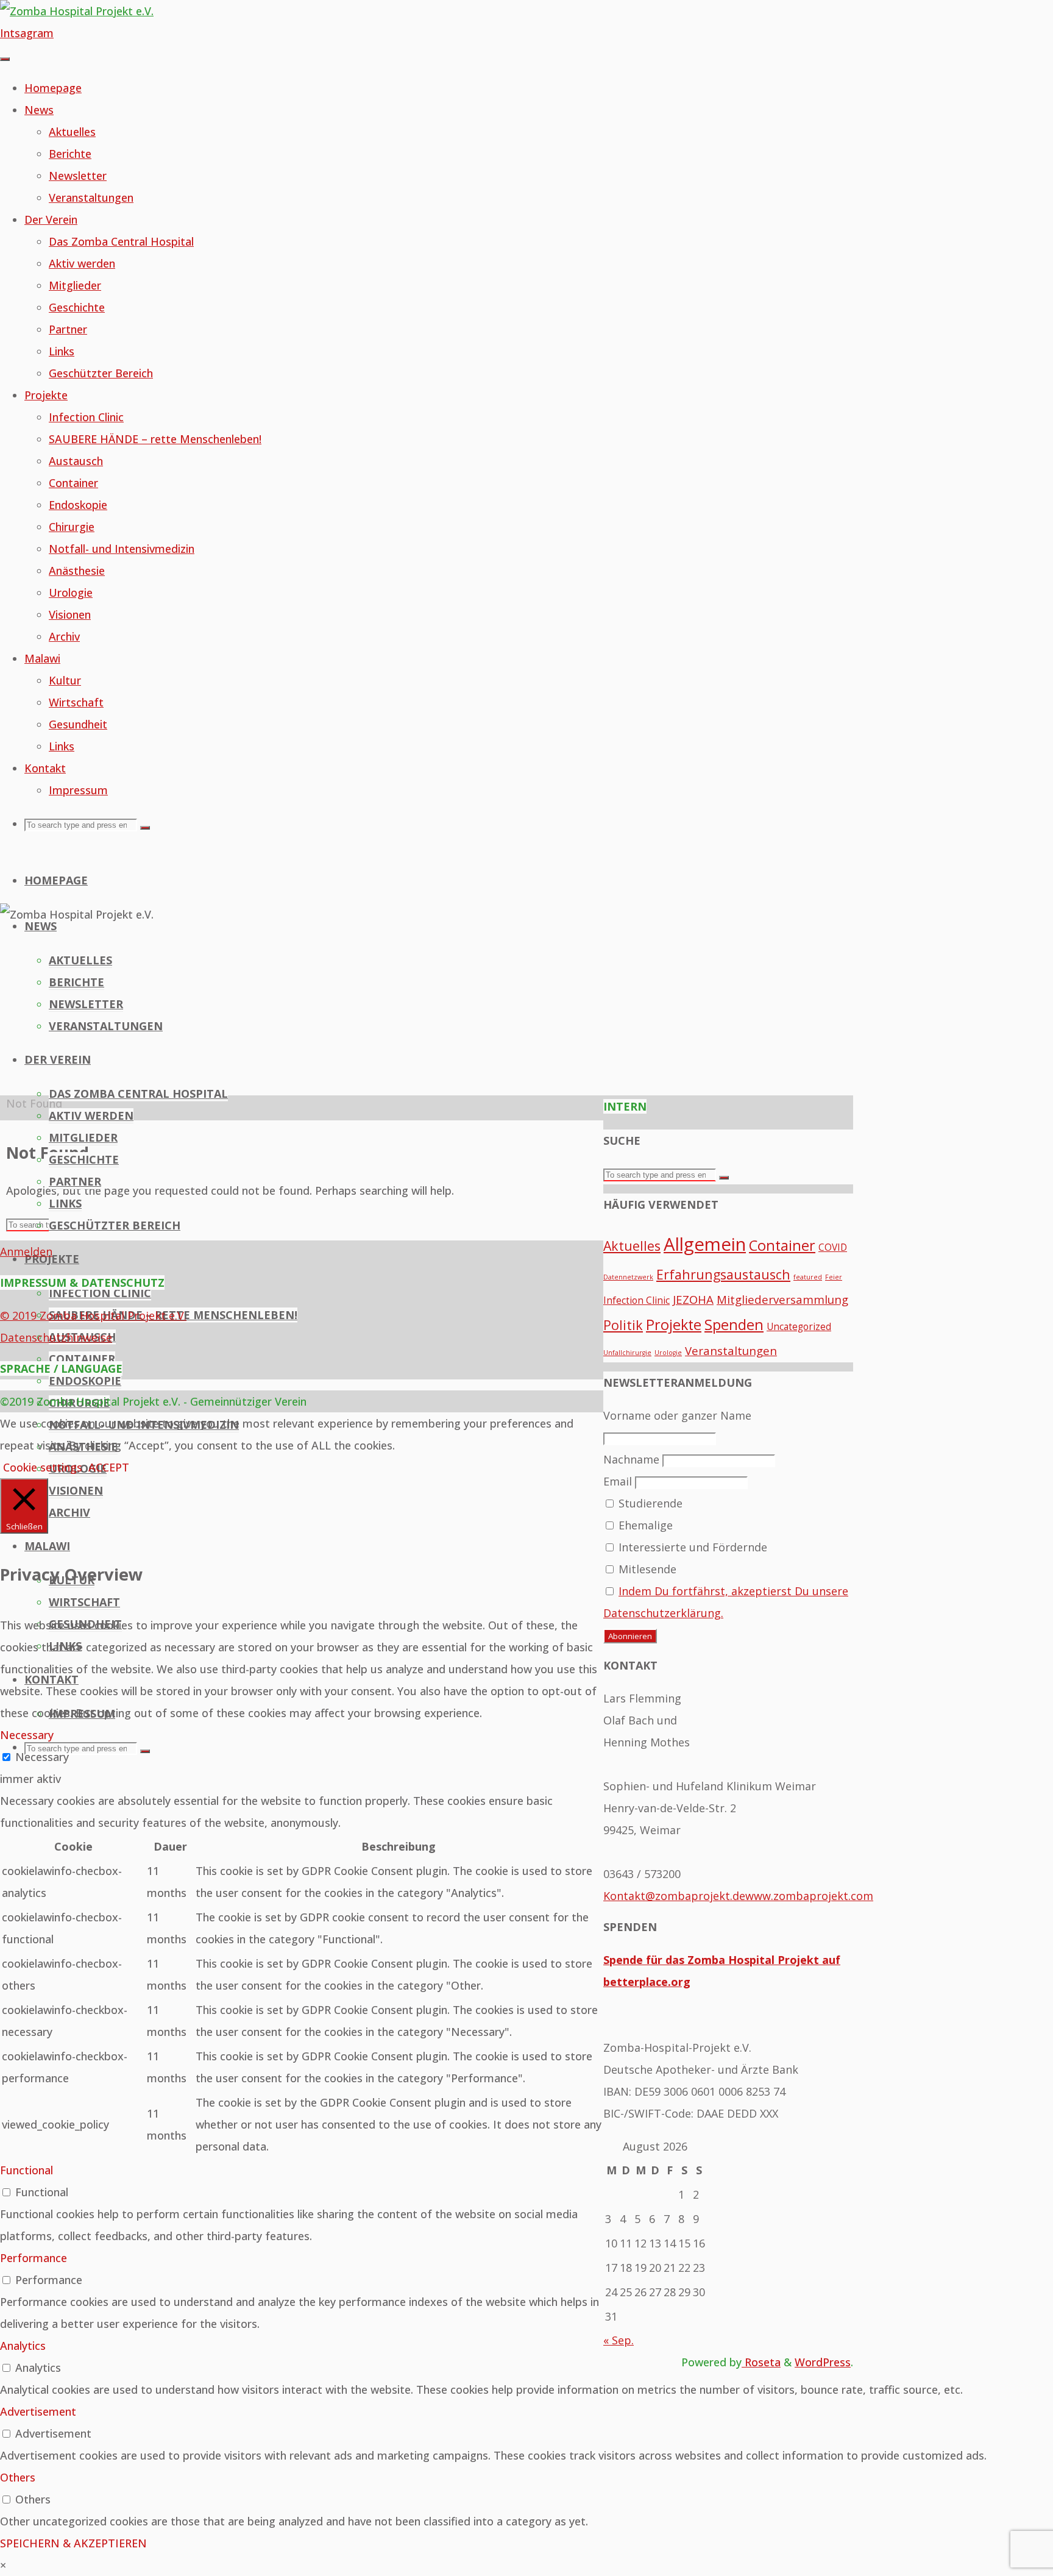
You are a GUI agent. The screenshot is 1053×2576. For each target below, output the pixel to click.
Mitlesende (646, 1569)
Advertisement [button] (38, 2411)
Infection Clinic (636, 1300)
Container (782, 1245)
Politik (623, 1325)
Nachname (631, 1459)
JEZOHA (693, 1299)
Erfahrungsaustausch (723, 1274)
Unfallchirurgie (627, 1353)
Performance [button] (34, 2258)
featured (808, 1277)
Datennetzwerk (628, 1277)
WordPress (823, 2362)
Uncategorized (799, 1326)
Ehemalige (644, 1525)
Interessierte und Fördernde (691, 1547)
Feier (834, 1277)
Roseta (761, 2362)
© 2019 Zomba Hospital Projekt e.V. (93, 1315)
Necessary (42, 1757)
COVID (833, 1247)
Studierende (649, 1503)
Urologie (668, 1353)
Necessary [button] (27, 1735)
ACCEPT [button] (109, 1467)
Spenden (734, 1325)
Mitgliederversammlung (782, 1299)
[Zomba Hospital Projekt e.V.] (77, 11)
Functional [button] (27, 2170)
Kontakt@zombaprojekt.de (674, 1896)
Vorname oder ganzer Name (677, 1415)
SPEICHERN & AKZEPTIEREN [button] (73, 2543)
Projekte (674, 1325)
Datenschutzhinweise (56, 1337)
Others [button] (18, 2477)
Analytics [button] (23, 2346)
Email (618, 1481)
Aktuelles (632, 1246)
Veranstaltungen (731, 1350)
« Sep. (619, 2340)
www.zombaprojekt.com (809, 1896)
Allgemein (705, 1244)
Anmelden (26, 1251)
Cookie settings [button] (43, 1467)
